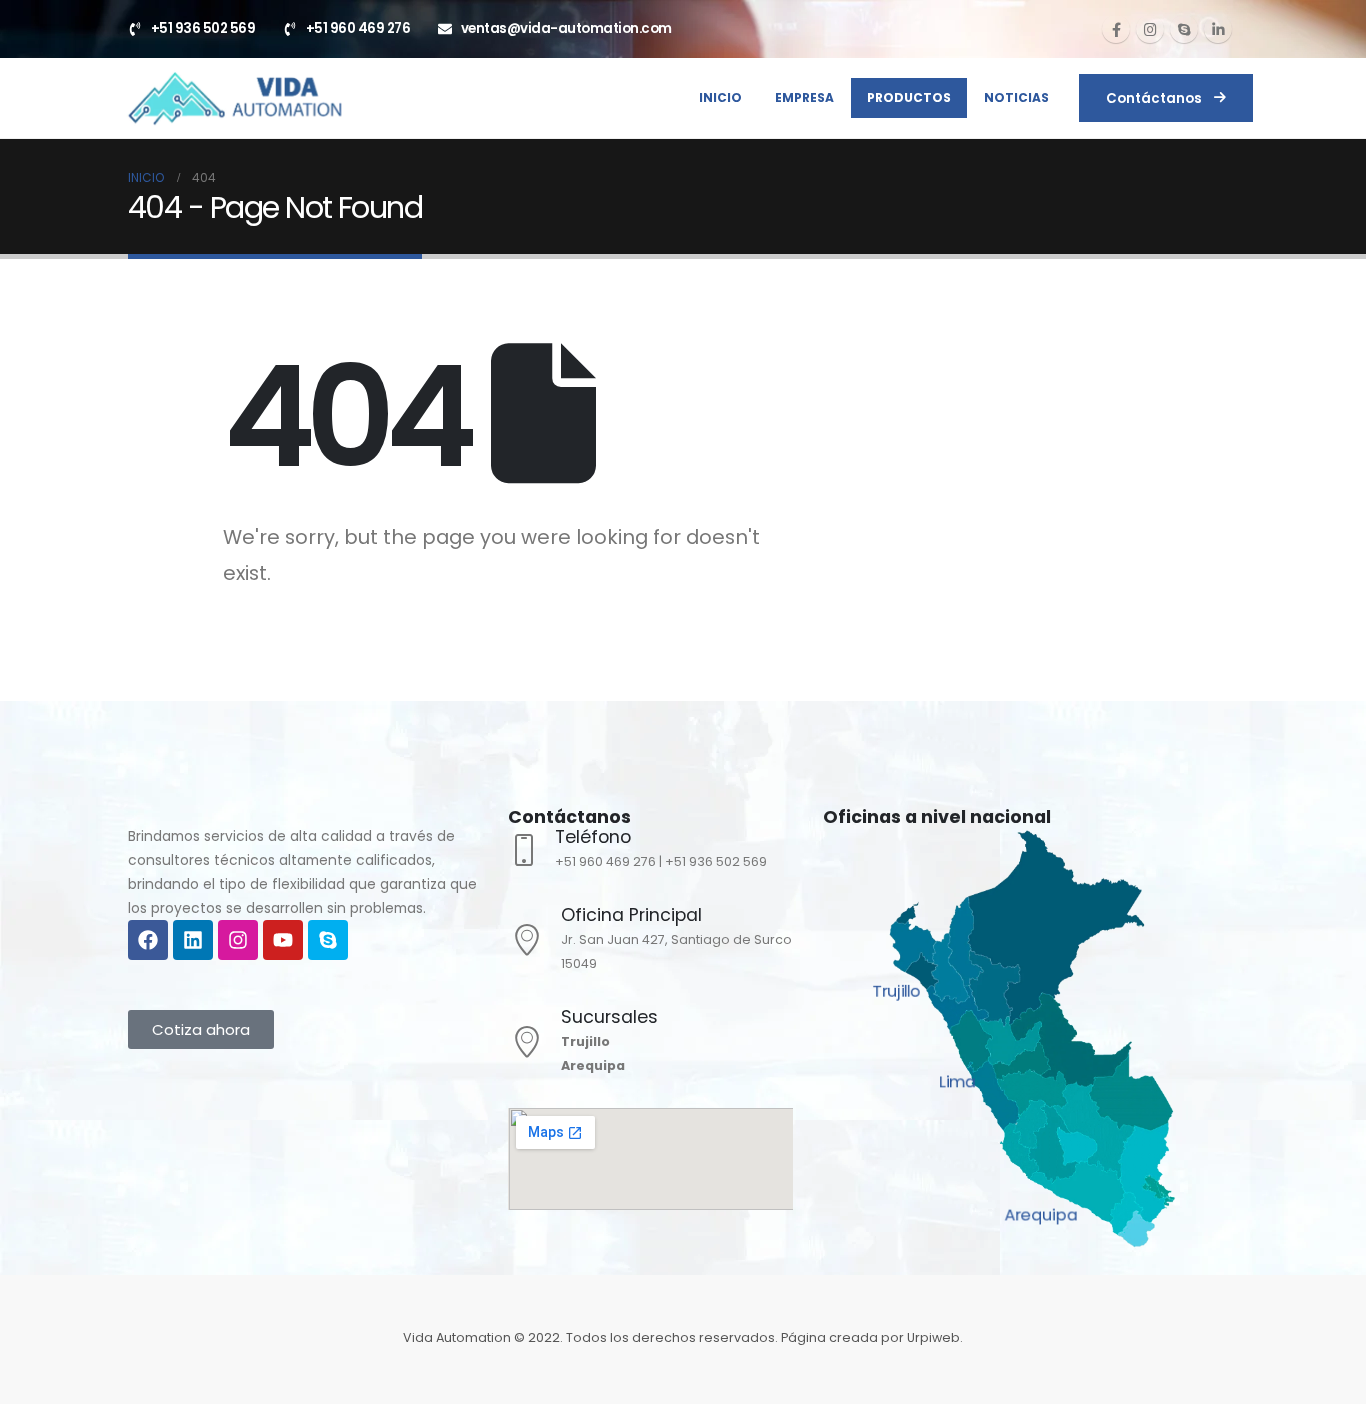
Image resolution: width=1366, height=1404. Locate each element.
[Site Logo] (234, 98)
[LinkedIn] (1218, 29)
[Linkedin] (193, 940)
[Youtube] (283, 940)
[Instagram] (1150, 29)
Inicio (720, 97)
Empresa (804, 97)
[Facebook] (1116, 29)
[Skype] (1184, 29)
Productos (909, 97)
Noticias (1016, 97)
